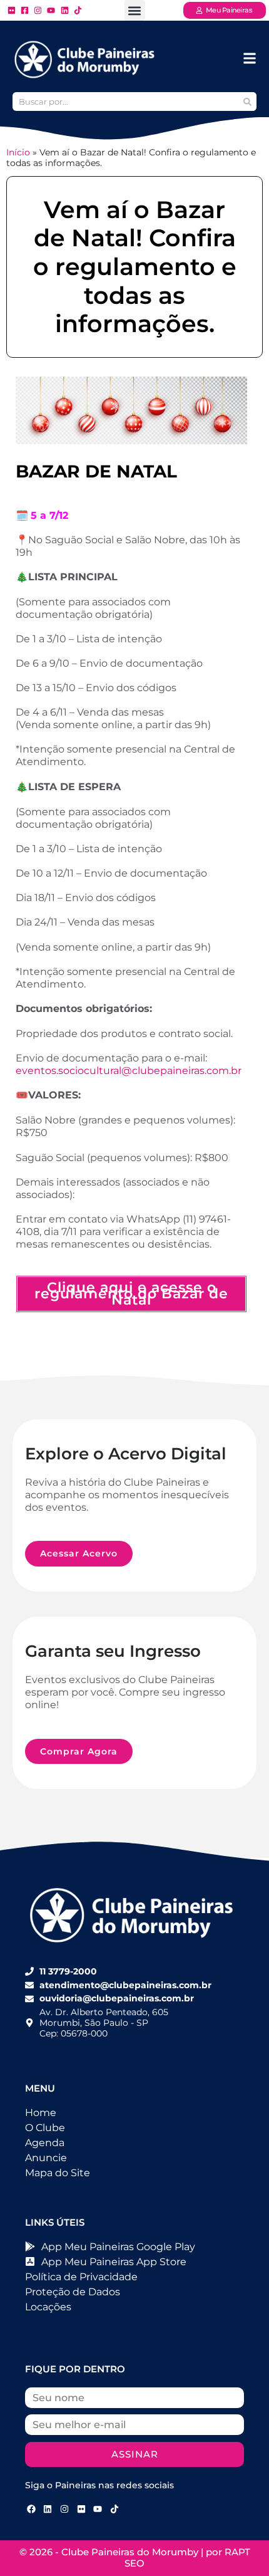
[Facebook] (31, 2510)
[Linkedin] (48, 2510)
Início (18, 152)
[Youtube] (98, 2510)
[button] (135, 10)
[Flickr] (81, 2510)
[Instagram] (64, 2510)
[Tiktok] (114, 2510)
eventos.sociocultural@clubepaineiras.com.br (129, 1071)
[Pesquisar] (247, 102)
